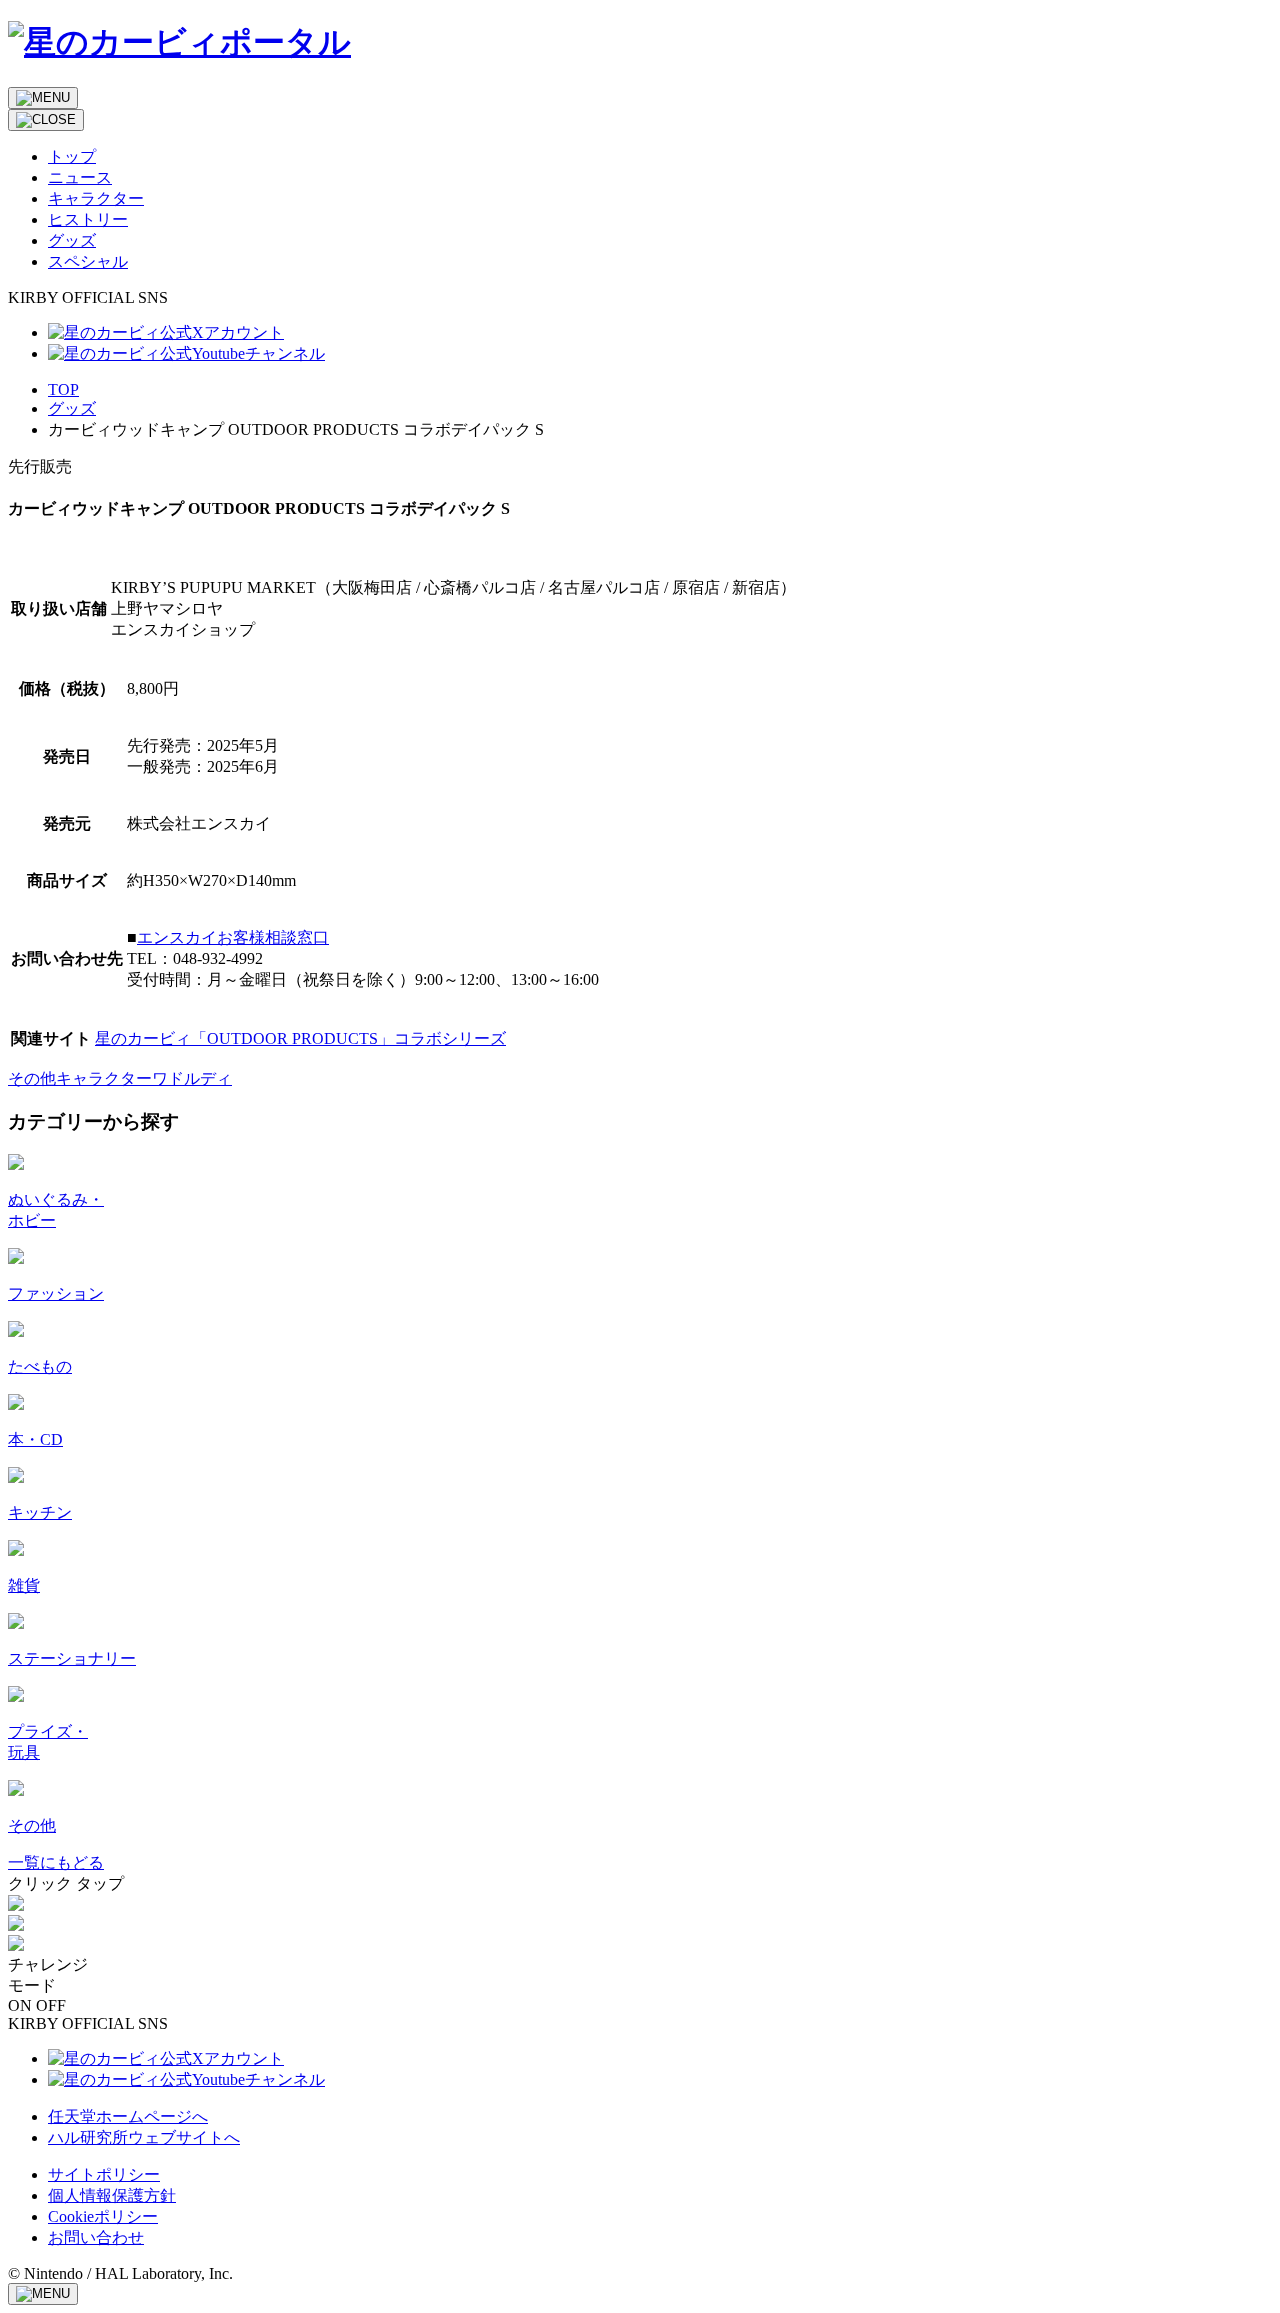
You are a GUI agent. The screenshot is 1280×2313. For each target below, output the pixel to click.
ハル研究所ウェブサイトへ (144, 2137)
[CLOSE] (46, 120)
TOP (63, 389)
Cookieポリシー (103, 2216)
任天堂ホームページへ (128, 2116)
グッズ (72, 408)
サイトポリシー (104, 2174)
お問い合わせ (96, 2237)
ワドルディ (192, 1078)
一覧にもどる (56, 1862)
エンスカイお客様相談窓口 (233, 937)
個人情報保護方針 (112, 2195)
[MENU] (43, 98)
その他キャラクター (80, 1078)
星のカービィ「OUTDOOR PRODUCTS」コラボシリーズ (300, 1038)
